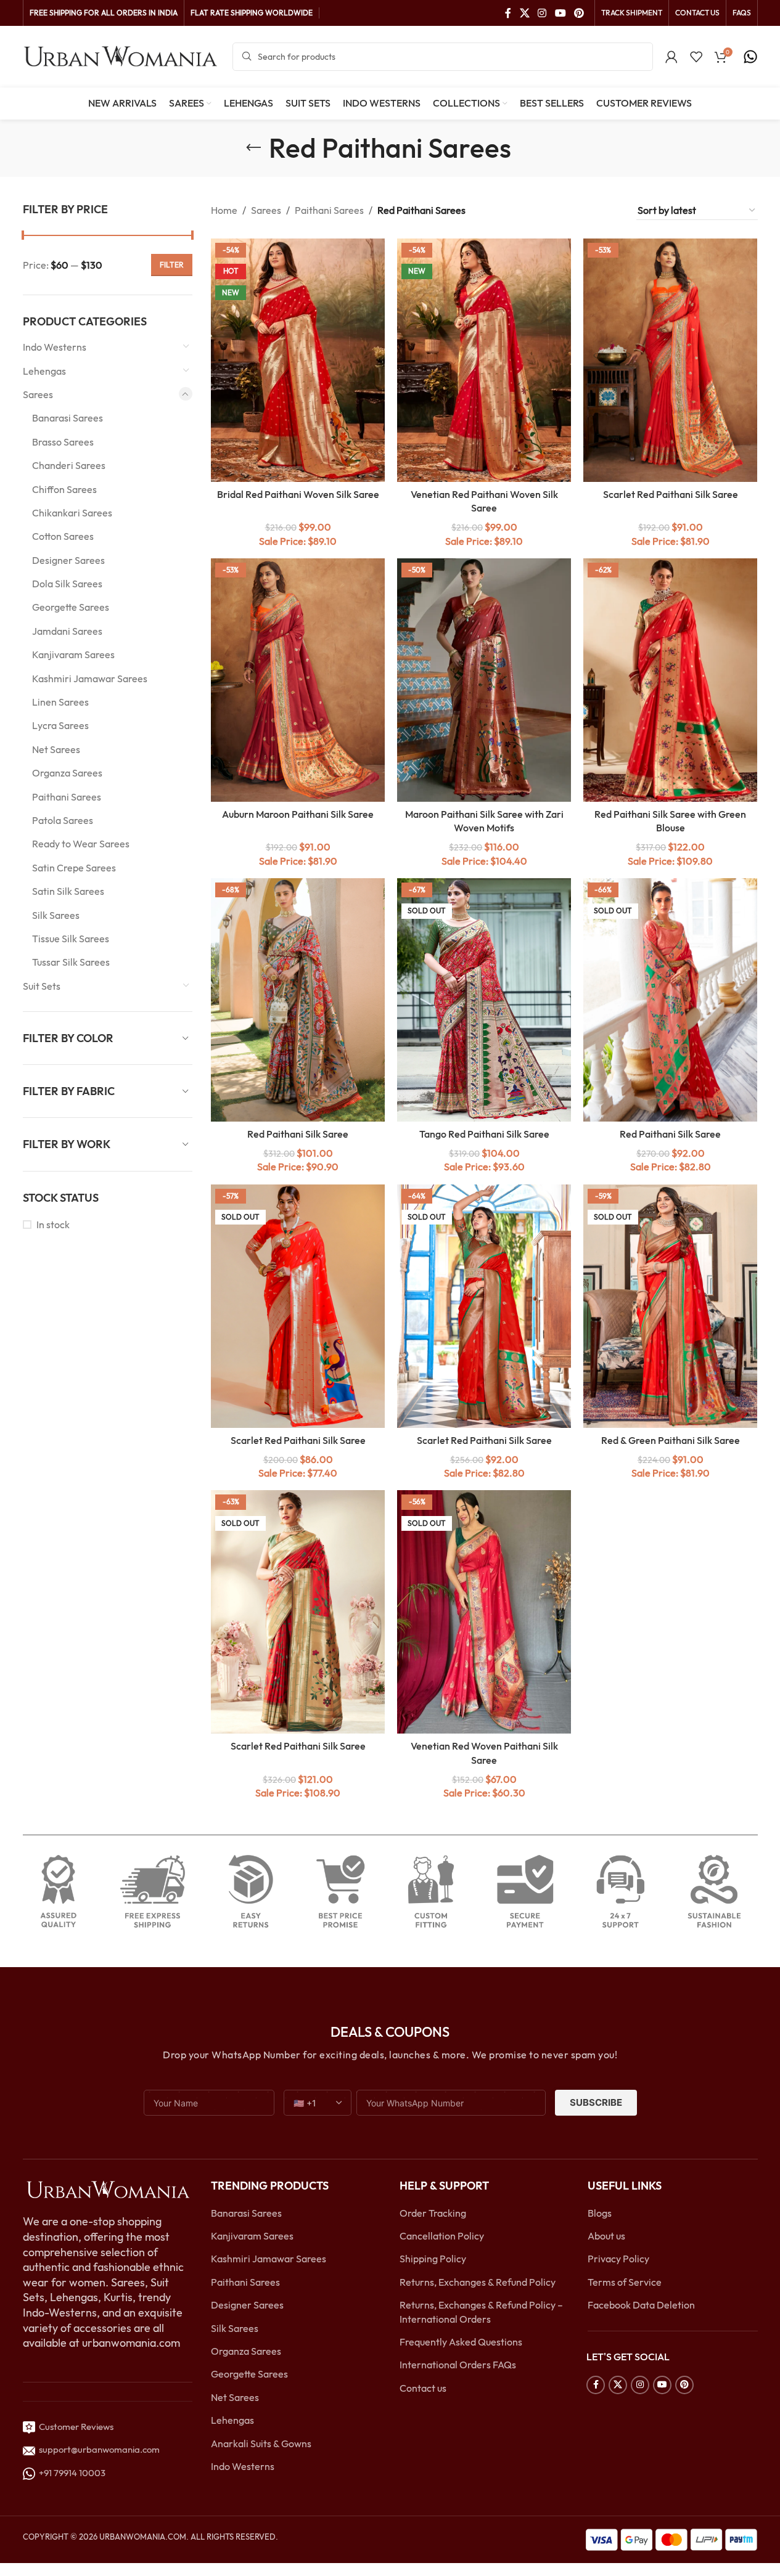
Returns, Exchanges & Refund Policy (478, 2282)
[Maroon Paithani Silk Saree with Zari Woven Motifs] (484, 680)
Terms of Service (625, 2282)
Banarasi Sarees (68, 418)
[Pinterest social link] (579, 13)
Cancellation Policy (442, 2236)
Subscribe (596, 2102)
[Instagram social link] (542, 13)
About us (606, 2236)
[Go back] (253, 148)
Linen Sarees (60, 702)
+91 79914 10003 (70, 2473)
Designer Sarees (68, 560)
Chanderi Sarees (69, 465)
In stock (53, 1225)
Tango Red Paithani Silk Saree (484, 1134)
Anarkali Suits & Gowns (261, 2444)
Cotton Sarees (63, 536)
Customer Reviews (74, 2427)
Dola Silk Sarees (67, 584)
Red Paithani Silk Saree (298, 1134)
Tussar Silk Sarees (71, 962)
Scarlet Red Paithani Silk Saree (671, 494)
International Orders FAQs (458, 2365)
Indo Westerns (55, 347)
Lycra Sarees (60, 725)
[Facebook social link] (508, 13)
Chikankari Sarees (72, 513)
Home (224, 210)
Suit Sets (42, 986)
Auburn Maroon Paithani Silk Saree (298, 814)
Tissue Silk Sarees (71, 939)
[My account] (671, 57)
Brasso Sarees (63, 442)
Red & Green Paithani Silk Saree (671, 1440)
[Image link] (108, 2189)
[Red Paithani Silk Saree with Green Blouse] (670, 680)
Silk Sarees (56, 915)
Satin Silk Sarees (68, 891)
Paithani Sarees (67, 797)
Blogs (600, 2213)
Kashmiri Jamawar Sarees (90, 679)
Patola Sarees (63, 820)
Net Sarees (56, 749)
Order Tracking (433, 2213)
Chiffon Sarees (64, 489)
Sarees (38, 394)
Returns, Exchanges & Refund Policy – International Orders (481, 2312)
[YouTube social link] (560, 13)
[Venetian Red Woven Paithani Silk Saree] (484, 1612)
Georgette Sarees (71, 607)
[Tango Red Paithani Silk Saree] (484, 1000)
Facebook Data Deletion (641, 2305)
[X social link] (524, 13)
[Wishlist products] (696, 57)
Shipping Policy (433, 2259)
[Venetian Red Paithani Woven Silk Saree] (484, 360)
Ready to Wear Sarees (81, 844)
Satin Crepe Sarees (74, 868)
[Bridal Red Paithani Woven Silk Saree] (298, 360)
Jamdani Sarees (67, 631)
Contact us (423, 2388)
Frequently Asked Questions (461, 2342)
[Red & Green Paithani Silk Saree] (670, 1306)
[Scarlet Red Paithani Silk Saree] (670, 360)
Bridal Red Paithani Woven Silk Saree (298, 494)
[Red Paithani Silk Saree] (298, 1000)
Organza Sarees (67, 773)
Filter (172, 265)
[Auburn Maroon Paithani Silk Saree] (298, 680)
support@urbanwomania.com (99, 2449)
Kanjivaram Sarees (73, 654)
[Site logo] (121, 55)
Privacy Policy (618, 2259)
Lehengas (44, 371)
